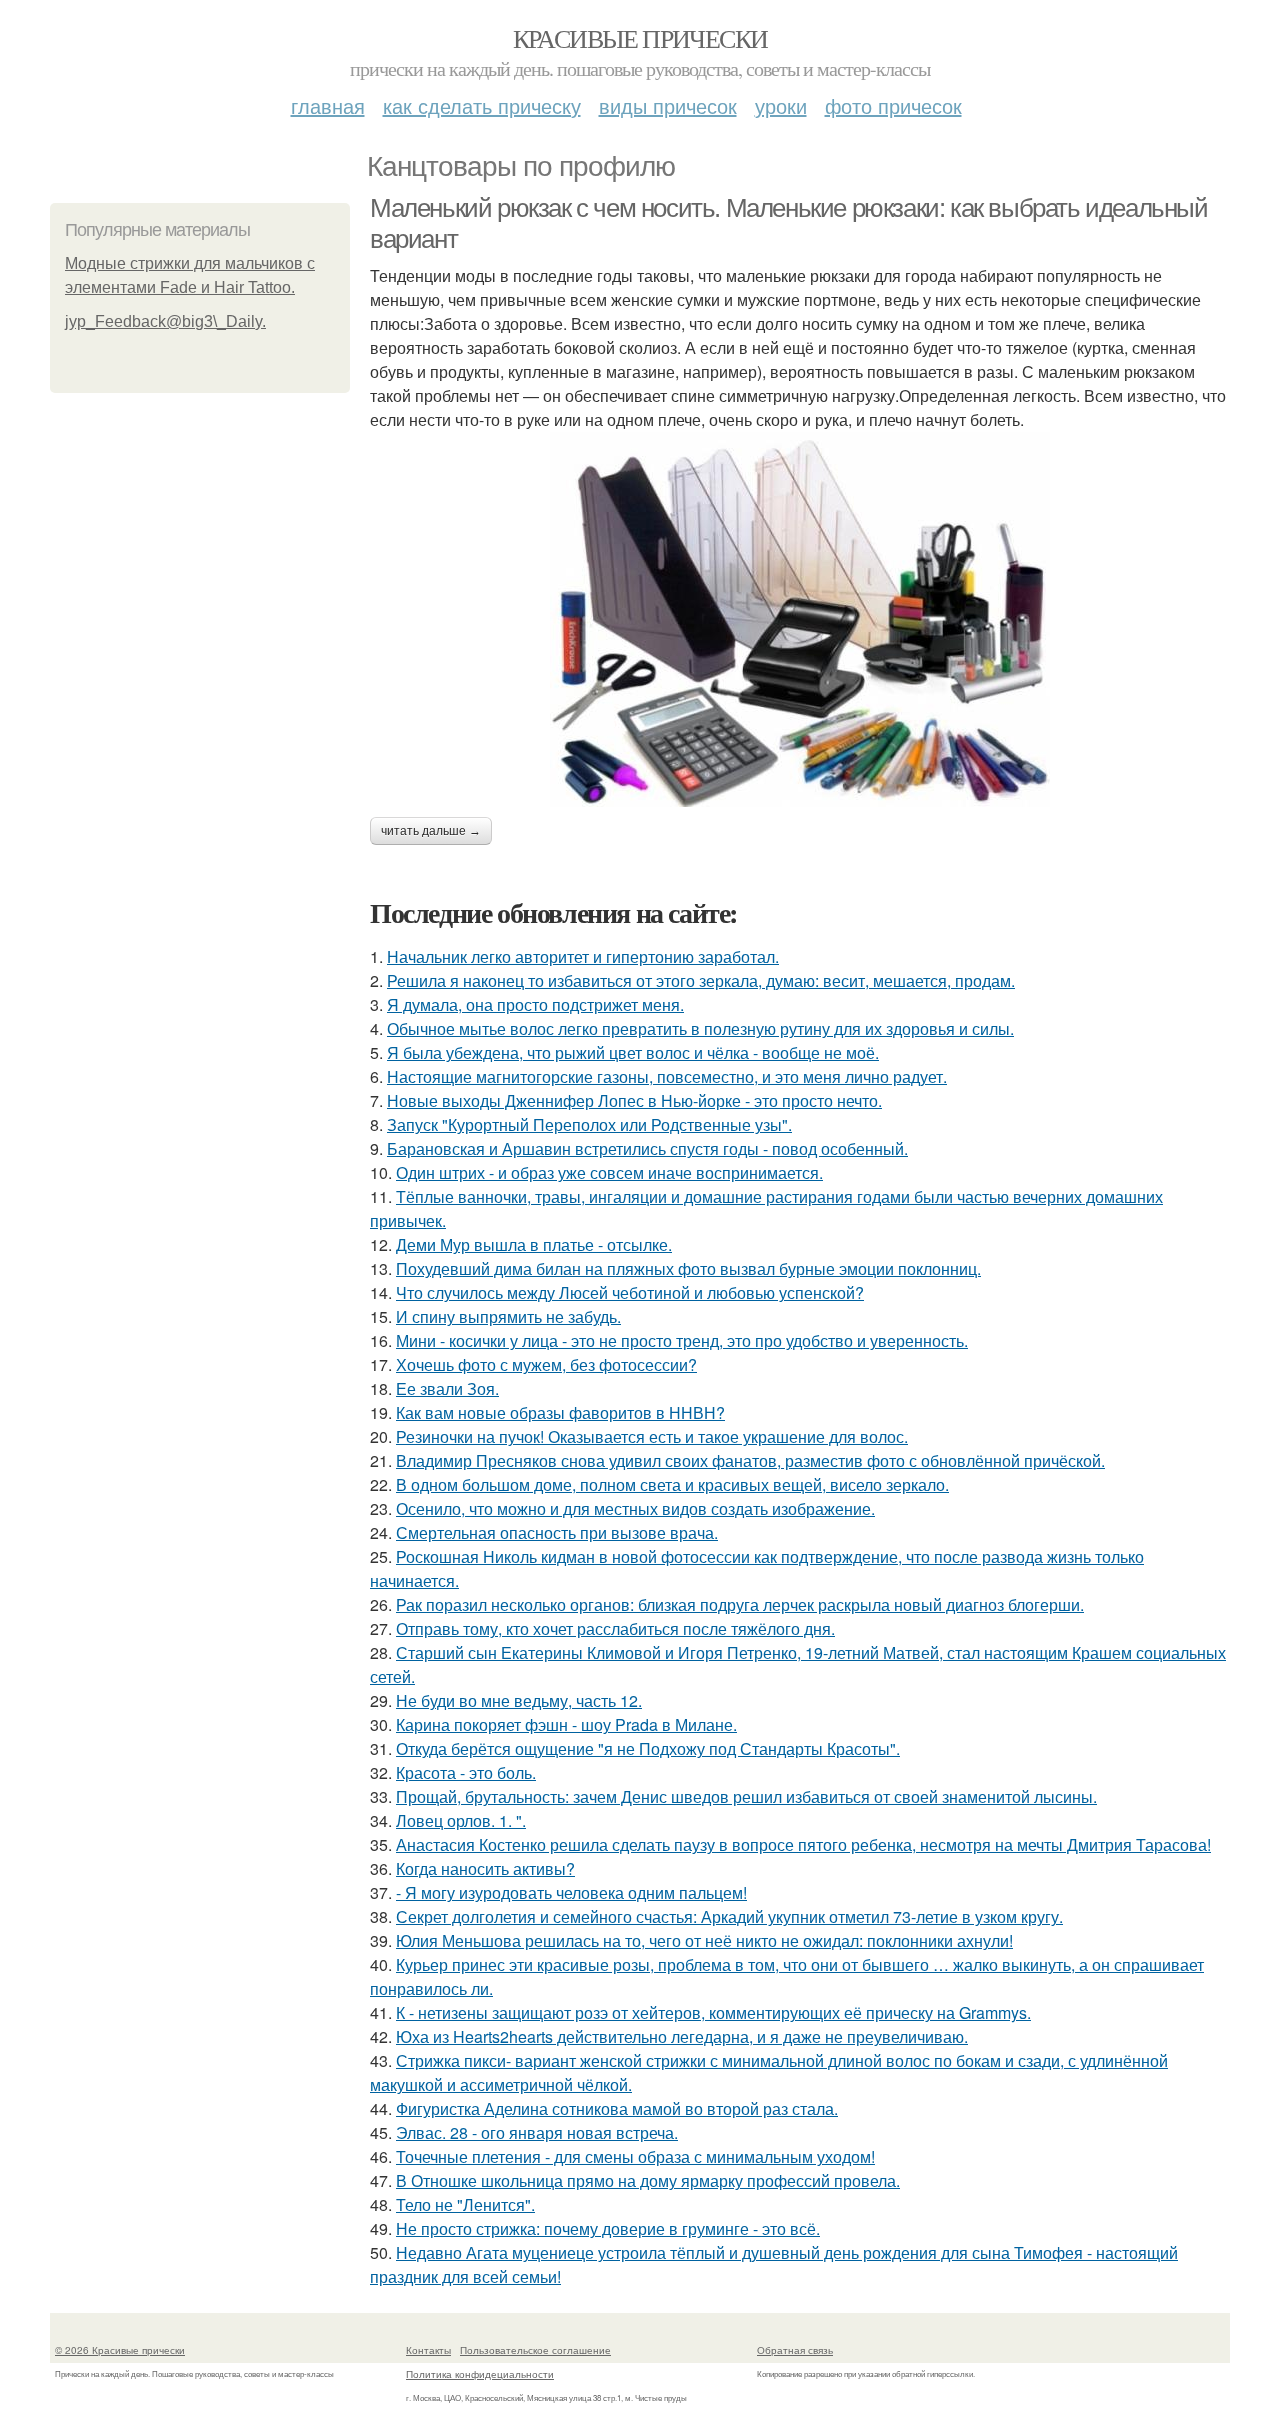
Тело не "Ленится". (465, 2204)
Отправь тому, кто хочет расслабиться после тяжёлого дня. (615, 1628)
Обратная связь (795, 2350)
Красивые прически (640, 38)
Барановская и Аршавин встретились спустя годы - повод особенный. (647, 1148)
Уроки (781, 105)
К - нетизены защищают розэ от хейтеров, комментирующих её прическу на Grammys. (713, 2012)
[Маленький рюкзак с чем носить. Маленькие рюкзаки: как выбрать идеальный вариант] (800, 619)
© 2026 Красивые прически (120, 2350)
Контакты (428, 2350)
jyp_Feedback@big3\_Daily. (165, 321)
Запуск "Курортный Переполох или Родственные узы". (589, 1124)
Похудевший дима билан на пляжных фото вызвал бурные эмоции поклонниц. (688, 1268)
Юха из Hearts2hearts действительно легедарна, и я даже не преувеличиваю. (682, 2036)
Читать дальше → (431, 831)
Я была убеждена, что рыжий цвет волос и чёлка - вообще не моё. (633, 1052)
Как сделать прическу (482, 105)
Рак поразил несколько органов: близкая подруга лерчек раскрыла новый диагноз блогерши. (740, 1604)
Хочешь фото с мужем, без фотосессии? (546, 1364)
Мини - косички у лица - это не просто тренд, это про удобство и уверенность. (682, 1340)
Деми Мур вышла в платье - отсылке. (534, 1244)
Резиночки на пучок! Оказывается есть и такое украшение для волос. (652, 1436)
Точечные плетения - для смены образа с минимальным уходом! (635, 2156)
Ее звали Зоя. (447, 1388)
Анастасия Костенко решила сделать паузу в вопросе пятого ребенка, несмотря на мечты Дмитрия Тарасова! (803, 1844)
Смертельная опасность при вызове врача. (557, 1532)
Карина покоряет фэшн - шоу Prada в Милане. (566, 1724)
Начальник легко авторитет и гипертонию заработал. (583, 956)
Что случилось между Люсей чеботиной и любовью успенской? (630, 1292)
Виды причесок (668, 105)
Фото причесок (893, 105)
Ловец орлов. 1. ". (461, 1820)
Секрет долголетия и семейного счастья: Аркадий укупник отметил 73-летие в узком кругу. (729, 1916)
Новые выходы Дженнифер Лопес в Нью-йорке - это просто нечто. (634, 1100)
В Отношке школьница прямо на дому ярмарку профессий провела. (648, 2180)
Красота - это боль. (466, 1772)
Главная (328, 105)
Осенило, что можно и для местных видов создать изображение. (635, 1508)
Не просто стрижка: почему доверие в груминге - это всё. (608, 2228)
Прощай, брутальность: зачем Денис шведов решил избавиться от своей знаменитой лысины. (746, 1796)
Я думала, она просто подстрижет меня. (535, 1004)
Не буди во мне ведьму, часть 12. (519, 1700)
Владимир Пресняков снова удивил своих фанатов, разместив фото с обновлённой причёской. (750, 1460)
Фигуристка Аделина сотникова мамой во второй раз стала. (617, 2108)
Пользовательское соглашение (535, 2350)
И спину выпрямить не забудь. (508, 1316)
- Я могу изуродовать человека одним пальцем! (571, 1892)
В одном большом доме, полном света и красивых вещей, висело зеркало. (672, 1484)
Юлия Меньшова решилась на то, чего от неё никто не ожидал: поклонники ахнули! (704, 1940)
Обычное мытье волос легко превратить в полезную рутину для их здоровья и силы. (700, 1028)
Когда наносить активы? (485, 1868)
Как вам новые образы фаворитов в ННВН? (560, 1412)
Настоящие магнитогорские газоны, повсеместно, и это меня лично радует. (667, 1076)
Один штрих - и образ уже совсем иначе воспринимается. (609, 1172)
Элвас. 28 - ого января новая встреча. (537, 2132)
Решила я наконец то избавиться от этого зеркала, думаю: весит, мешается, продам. (701, 980)
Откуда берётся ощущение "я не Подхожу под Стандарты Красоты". (648, 1748)
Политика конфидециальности (480, 2374)
